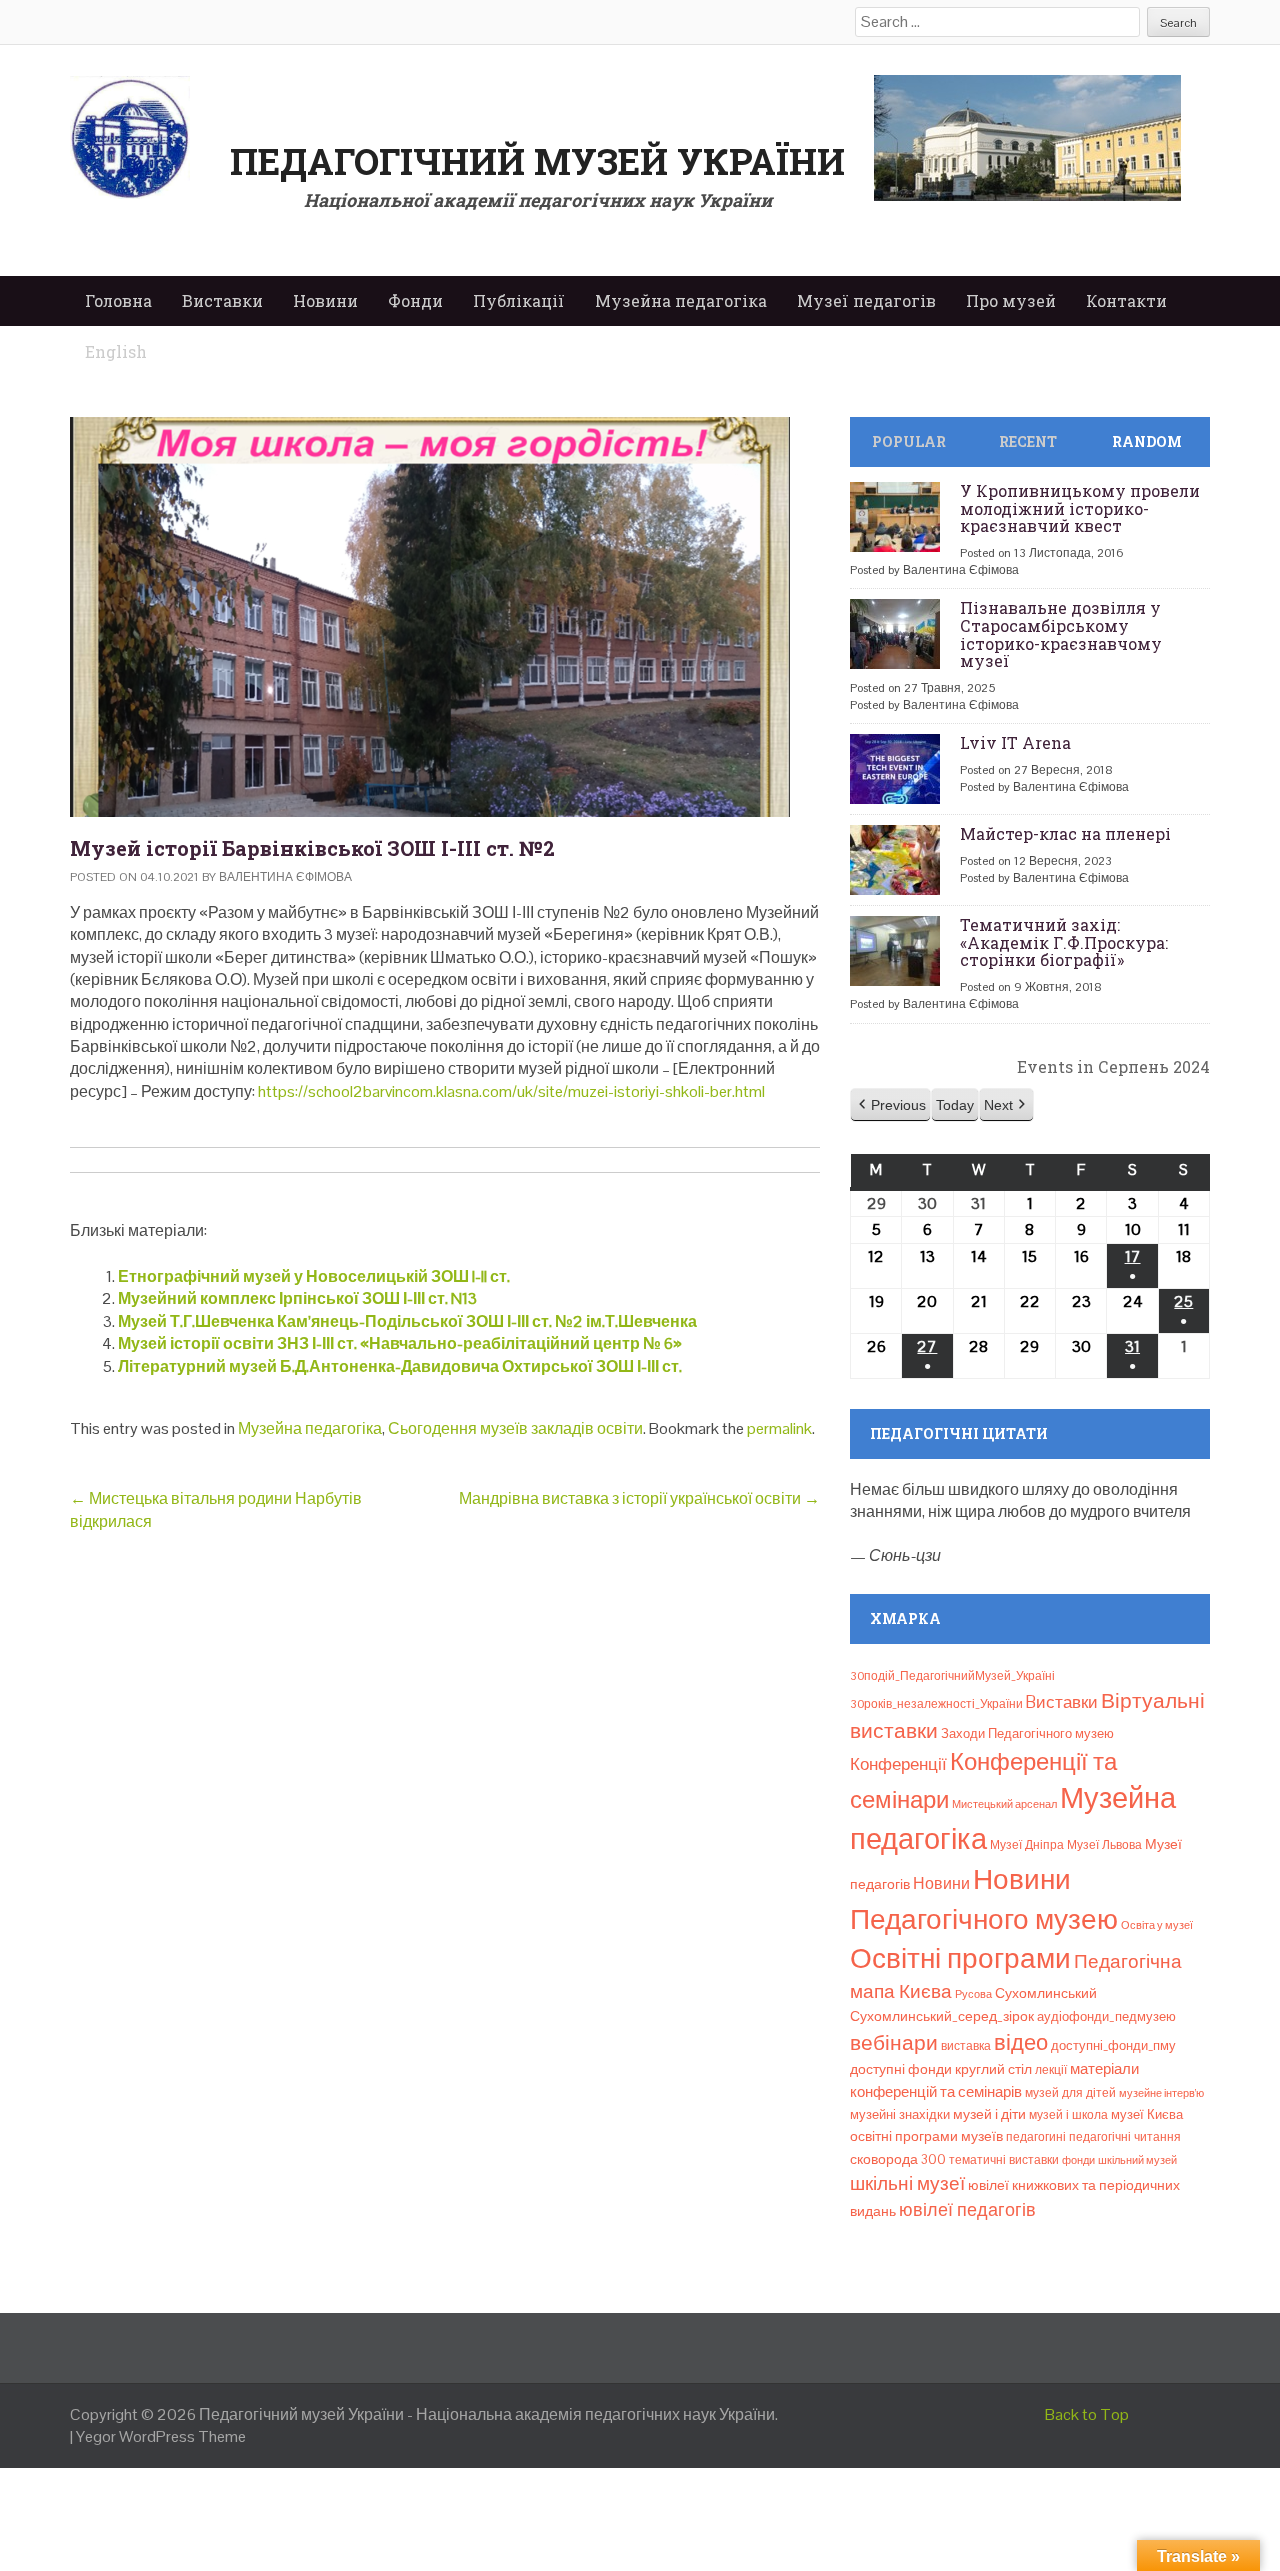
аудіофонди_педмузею (1106, 2016)
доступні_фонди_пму (1113, 2045)
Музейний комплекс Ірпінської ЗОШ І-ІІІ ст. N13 (297, 1298)
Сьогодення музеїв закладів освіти (515, 1428)
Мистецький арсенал (1004, 1804)
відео (1021, 2042)
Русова (973, 1994)
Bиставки (1062, 1702)
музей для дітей (1070, 2093)
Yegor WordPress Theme (161, 2436)
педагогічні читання (1125, 2137)
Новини (325, 300)
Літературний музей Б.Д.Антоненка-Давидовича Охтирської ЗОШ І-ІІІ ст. (400, 1366)
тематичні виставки (1004, 2160)
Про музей (1011, 300)
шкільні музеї (907, 2183)
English (116, 351)
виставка (966, 2046)
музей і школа (1068, 2115)
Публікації (519, 300)
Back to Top (1087, 2414)
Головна (118, 300)
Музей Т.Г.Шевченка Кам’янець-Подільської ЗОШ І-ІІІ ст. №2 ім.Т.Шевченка (407, 1321)
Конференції (898, 1764)
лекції (1051, 2070)
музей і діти (989, 2114)
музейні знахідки (900, 2114)
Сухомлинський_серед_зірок (942, 2016)
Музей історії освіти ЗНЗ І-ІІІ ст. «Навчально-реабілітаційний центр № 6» (400, 1343)
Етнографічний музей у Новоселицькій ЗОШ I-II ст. (314, 1276)
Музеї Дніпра (1027, 1845)
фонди (1078, 2160)
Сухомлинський (1046, 1993)
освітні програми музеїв (926, 2136)
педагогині (1036, 2137)
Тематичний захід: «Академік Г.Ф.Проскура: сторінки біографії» (1064, 942)
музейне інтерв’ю (1161, 2093)
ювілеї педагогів (967, 2209)
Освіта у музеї (1157, 1925)
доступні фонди (901, 2069)
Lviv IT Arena (1015, 742)
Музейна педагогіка (681, 300)
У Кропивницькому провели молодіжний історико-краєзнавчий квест (1080, 508)
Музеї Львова (1104, 1845)
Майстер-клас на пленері (1065, 833)
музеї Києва (1147, 2114)
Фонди (415, 300)
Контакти (1126, 300)
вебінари (894, 2043)
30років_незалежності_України (936, 1704)
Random (1147, 441)
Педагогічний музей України (537, 161)
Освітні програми (960, 1958)
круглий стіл (993, 2069)
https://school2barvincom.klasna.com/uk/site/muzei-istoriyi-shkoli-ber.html (511, 1091)
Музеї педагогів (866, 300)
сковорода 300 (898, 2159)
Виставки (222, 300)
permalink (779, 1428)
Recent (1028, 441)
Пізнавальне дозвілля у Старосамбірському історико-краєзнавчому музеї (1061, 634)
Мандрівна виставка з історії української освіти (639, 1498)
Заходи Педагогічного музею (1027, 1733)
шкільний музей (1137, 2160)
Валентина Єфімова (285, 877)
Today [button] (955, 1105)
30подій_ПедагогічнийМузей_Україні (952, 1676)
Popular (909, 441)
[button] (890, 1105)
